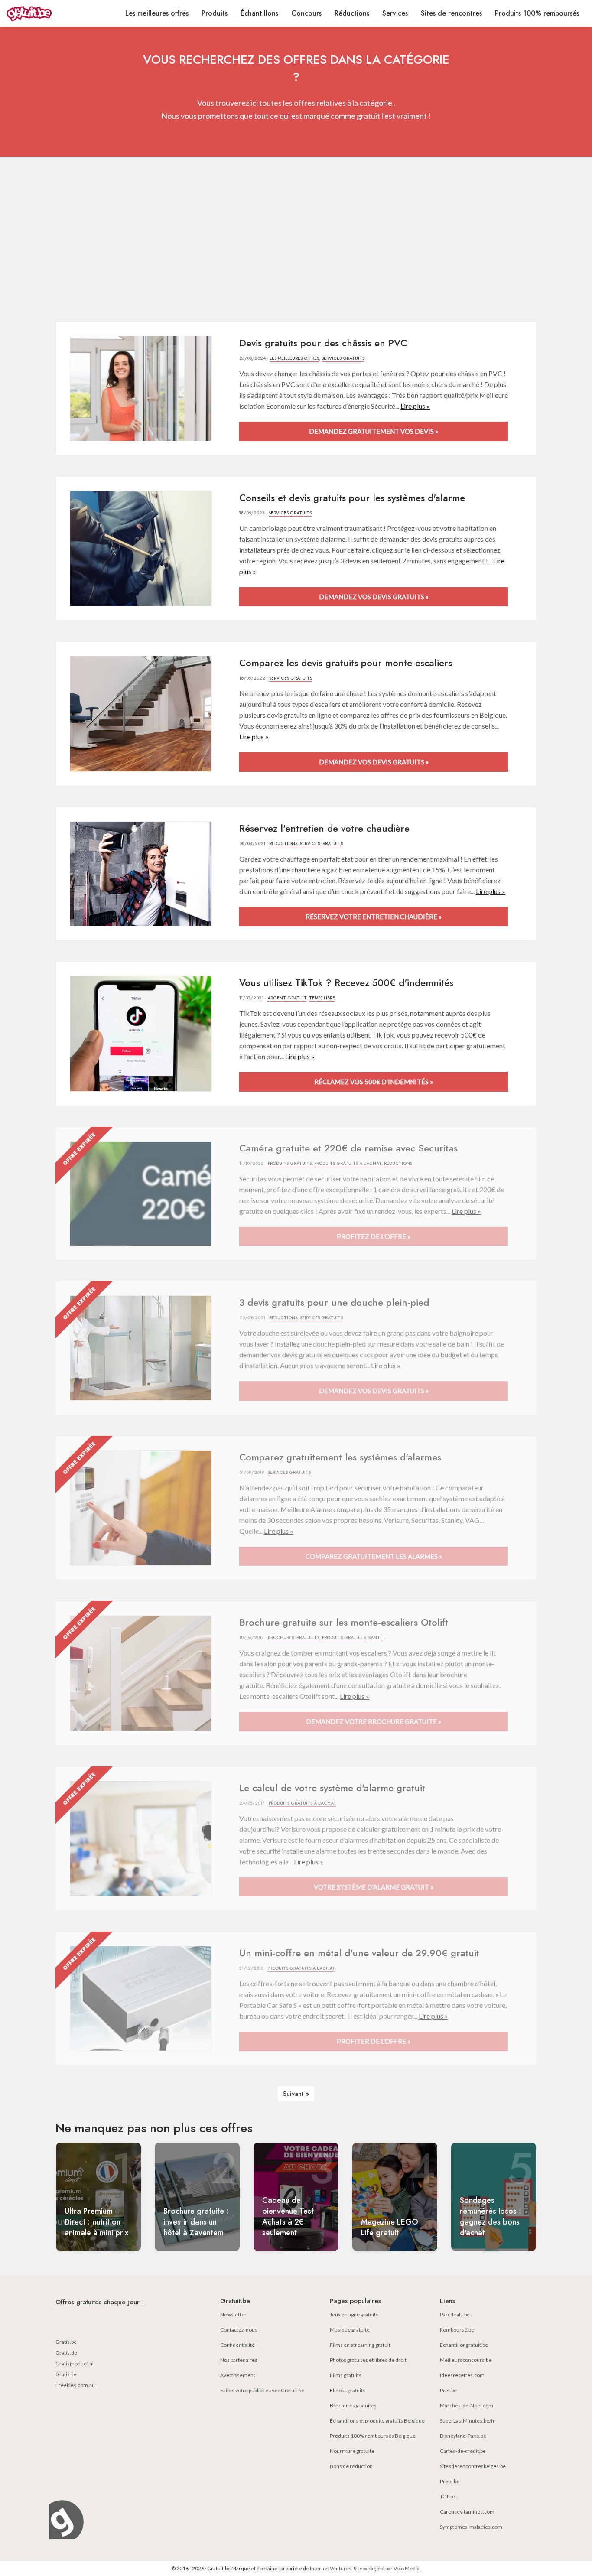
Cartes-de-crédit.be (463, 2451)
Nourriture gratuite (352, 2451)
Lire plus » (415, 406)
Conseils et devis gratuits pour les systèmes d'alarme (352, 498)
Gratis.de (66, 2353)
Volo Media (407, 2568)
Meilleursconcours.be (466, 2360)
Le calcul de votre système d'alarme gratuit (332, 1788)
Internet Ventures (331, 2568)
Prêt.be (448, 2390)
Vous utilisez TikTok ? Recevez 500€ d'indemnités (346, 982)
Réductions (352, 13)
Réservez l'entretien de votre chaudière (324, 828)
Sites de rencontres (451, 13)
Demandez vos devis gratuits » (374, 597)
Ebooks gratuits (348, 2390)
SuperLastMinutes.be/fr (467, 2421)
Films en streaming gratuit (360, 2345)
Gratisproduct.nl (75, 2363)
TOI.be (447, 2496)
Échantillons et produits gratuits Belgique (377, 2421)
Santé (376, 1638)
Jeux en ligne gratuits (354, 2314)
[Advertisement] (296, 239)
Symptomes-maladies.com (471, 2527)
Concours (306, 13)
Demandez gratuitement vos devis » (374, 431)
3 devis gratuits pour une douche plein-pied (334, 1302)
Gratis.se (66, 2374)
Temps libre (322, 998)
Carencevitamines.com (467, 2512)
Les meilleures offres (157, 13)
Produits (215, 13)
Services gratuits (343, 358)
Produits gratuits (290, 1163)
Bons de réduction (351, 2466)
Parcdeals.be (455, 2314)
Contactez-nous (239, 2330)
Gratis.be (66, 2342)
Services (395, 13)
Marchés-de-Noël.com (467, 2405)
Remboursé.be (457, 2330)
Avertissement (238, 2375)
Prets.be (450, 2481)
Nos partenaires (239, 2360)
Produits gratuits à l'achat (348, 1163)
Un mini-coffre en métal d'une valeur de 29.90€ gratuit (359, 1953)
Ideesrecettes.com (462, 2375)
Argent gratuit (287, 998)
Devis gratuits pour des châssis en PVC (323, 343)
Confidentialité (237, 2345)
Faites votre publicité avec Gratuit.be (262, 2390)
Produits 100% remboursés (537, 13)
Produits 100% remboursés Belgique (373, 2436)
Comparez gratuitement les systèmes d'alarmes (340, 1457)
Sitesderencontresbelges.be (473, 2466)
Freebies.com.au (75, 2385)
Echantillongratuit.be (464, 2345)
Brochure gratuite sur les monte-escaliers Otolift (344, 1622)
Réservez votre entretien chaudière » (374, 917)
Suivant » (296, 2094)
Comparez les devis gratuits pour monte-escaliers (346, 663)
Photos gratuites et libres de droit (368, 2360)
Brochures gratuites (294, 1638)
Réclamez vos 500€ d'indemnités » (374, 1082)
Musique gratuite (350, 2330)
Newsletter (233, 2314)
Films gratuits (346, 2375)
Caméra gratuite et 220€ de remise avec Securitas (348, 1148)
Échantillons (259, 13)
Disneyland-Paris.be (463, 2436)
